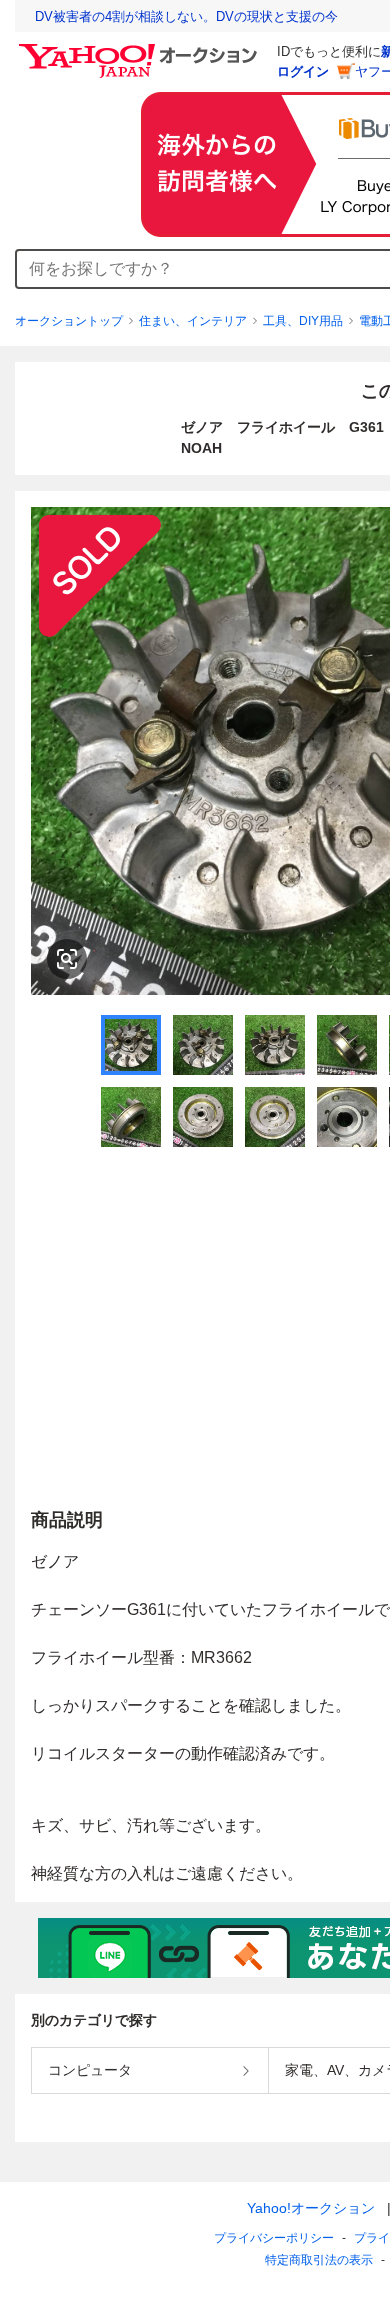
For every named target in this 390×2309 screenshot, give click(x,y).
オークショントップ (69, 321)
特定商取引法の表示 (319, 2260)
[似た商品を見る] (67, 959)
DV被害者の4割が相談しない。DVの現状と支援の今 (186, 16)
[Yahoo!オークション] (141, 49)
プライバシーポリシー (274, 2238)
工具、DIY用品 (303, 321)
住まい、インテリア (193, 321)
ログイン (303, 71)
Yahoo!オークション (311, 2208)
